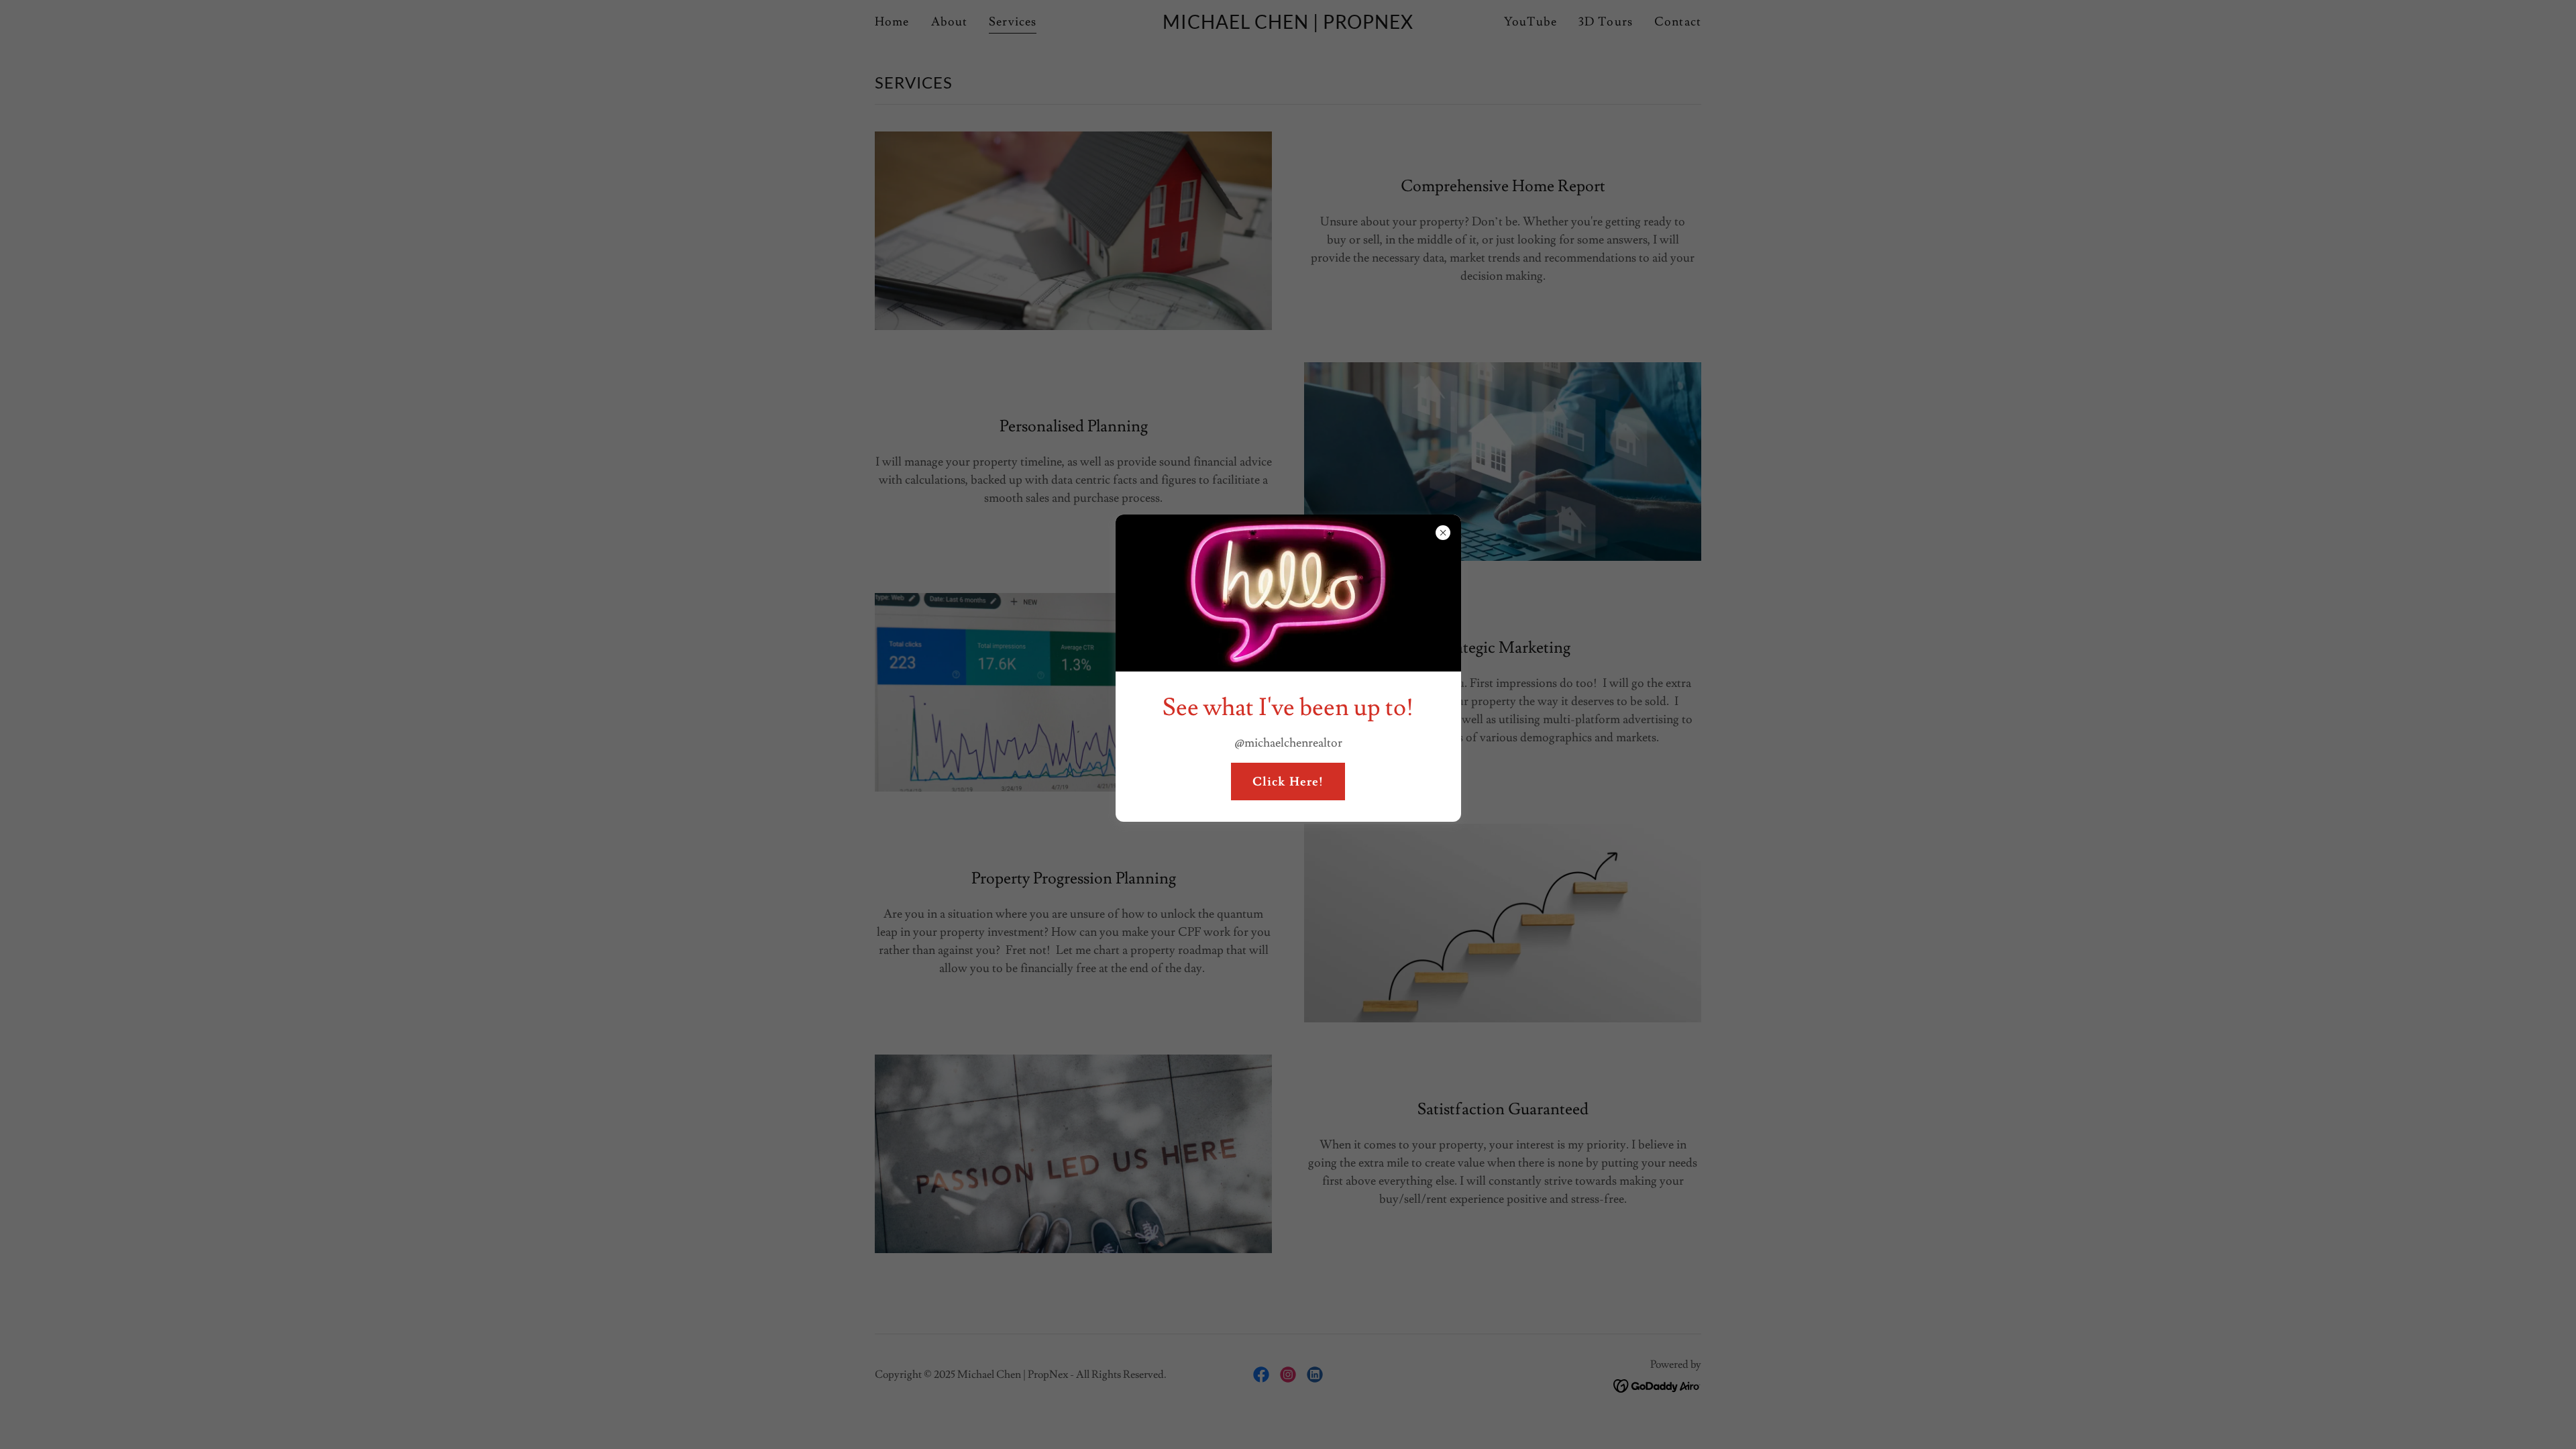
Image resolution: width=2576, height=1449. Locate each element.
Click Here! (1288, 782)
